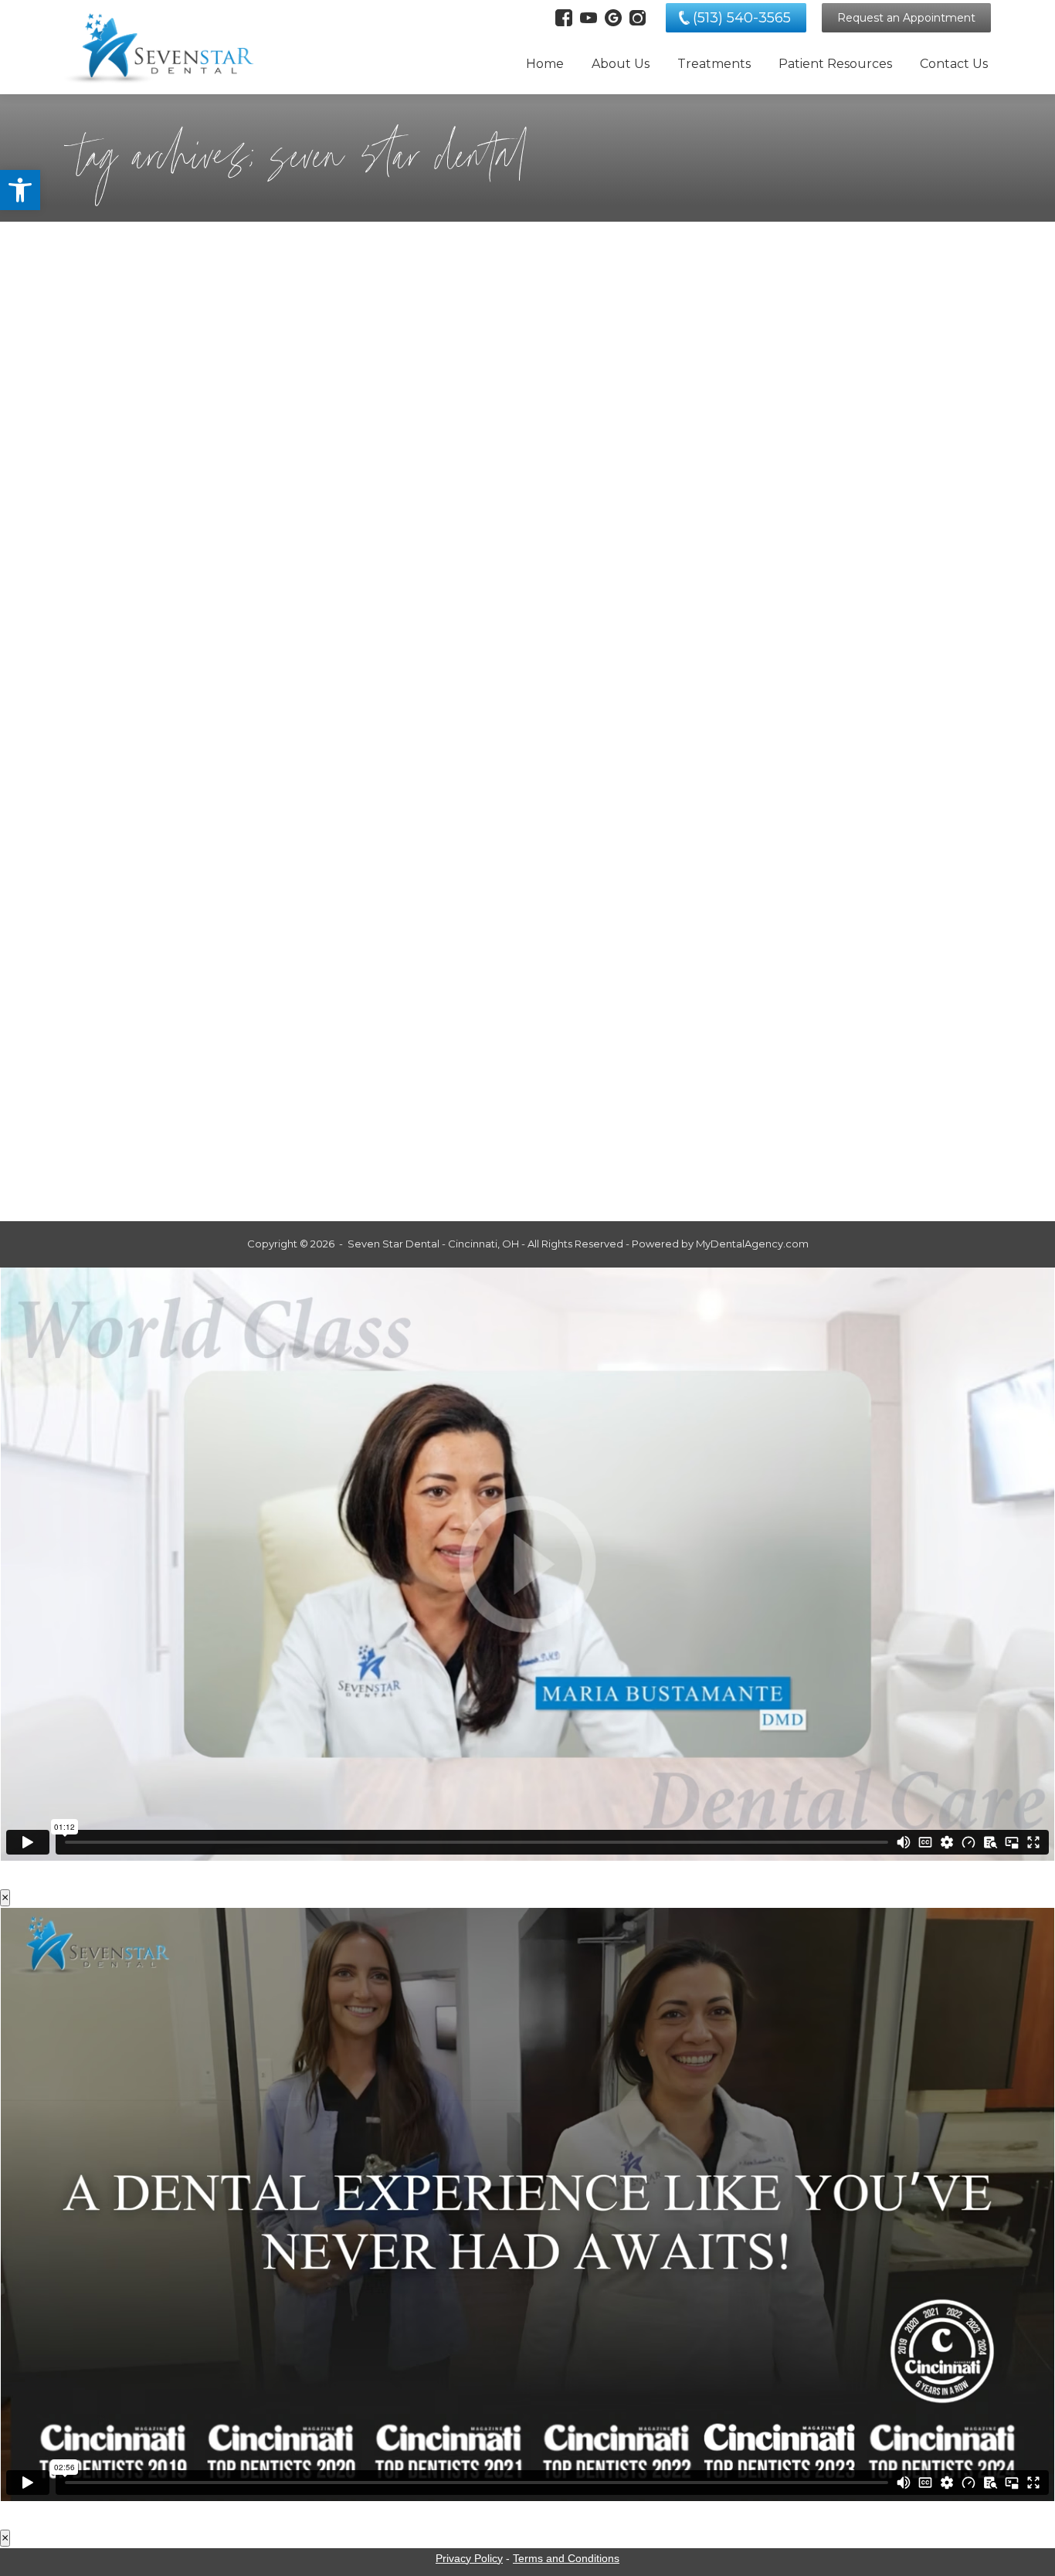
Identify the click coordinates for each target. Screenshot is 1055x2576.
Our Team (108, 612)
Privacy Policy (469, 2558)
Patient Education (128, 1057)
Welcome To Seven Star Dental (212, 585)
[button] (20, 190)
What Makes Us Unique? (180, 1031)
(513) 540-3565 (742, 18)
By (295, 612)
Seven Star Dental (183, 612)
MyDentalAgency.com (752, 1244)
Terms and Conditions (566, 2558)
